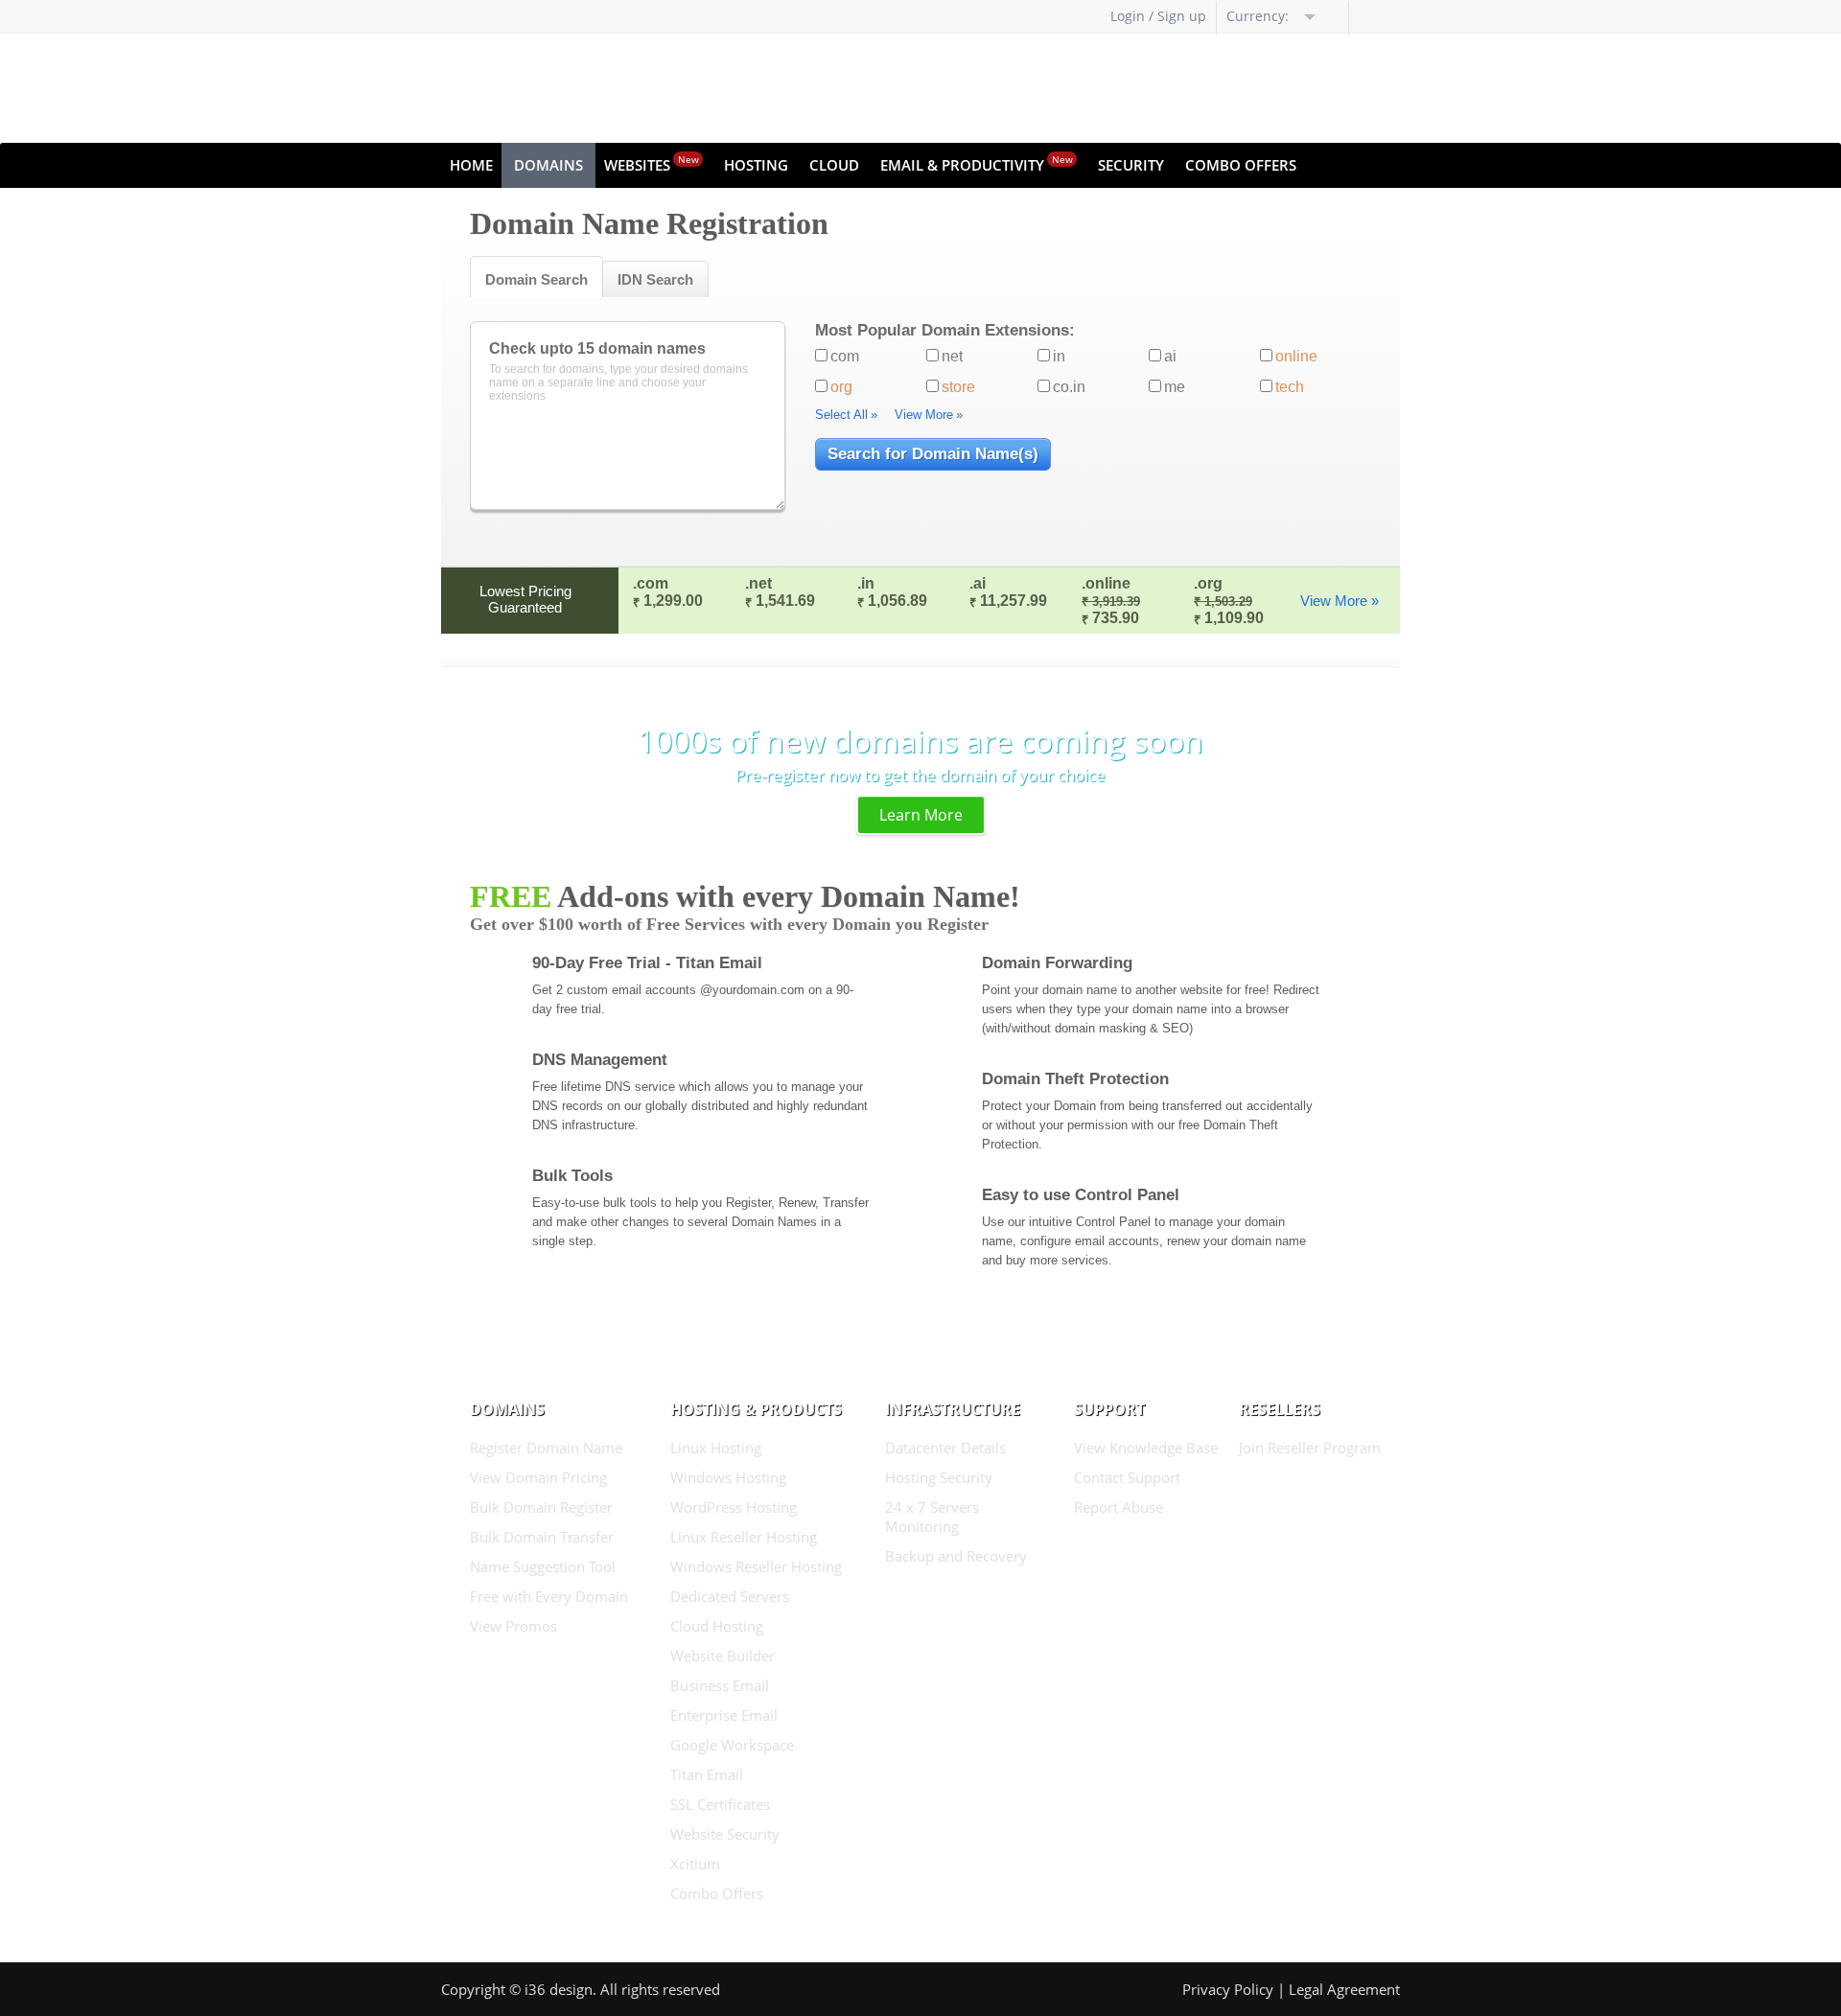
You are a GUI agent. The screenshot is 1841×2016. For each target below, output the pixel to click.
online (1296, 356)
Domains (548, 165)
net (952, 356)
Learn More (921, 815)
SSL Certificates (720, 1804)
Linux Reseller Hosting (744, 1537)
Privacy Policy (1228, 1989)
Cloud (834, 165)
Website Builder (722, 1656)
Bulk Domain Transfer (542, 1537)
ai (1170, 356)
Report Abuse (1119, 1507)
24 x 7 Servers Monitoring (932, 1517)
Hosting (756, 165)
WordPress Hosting (734, 1507)
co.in (1069, 387)
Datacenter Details (945, 1448)
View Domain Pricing (538, 1477)
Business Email (720, 1685)
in (1059, 356)
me (1175, 387)
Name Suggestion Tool (543, 1566)
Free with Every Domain (549, 1596)
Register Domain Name (546, 1448)
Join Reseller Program (1310, 1448)
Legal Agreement (1344, 1989)
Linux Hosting (716, 1448)
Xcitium (695, 1864)
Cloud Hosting (717, 1626)
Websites (652, 163)
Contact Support (1127, 1477)
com (845, 356)
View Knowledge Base (1146, 1448)
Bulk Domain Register (541, 1507)
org (841, 387)
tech (1290, 387)
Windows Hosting (728, 1477)
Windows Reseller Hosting (756, 1566)
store (958, 387)
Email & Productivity (977, 163)
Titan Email (707, 1774)
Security (1131, 165)
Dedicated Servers (730, 1596)
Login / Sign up (1158, 16)
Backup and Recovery (956, 1556)
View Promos (513, 1626)
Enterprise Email (724, 1715)
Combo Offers (1241, 165)
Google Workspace (732, 1745)
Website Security (725, 1834)
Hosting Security (939, 1477)
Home (471, 165)
